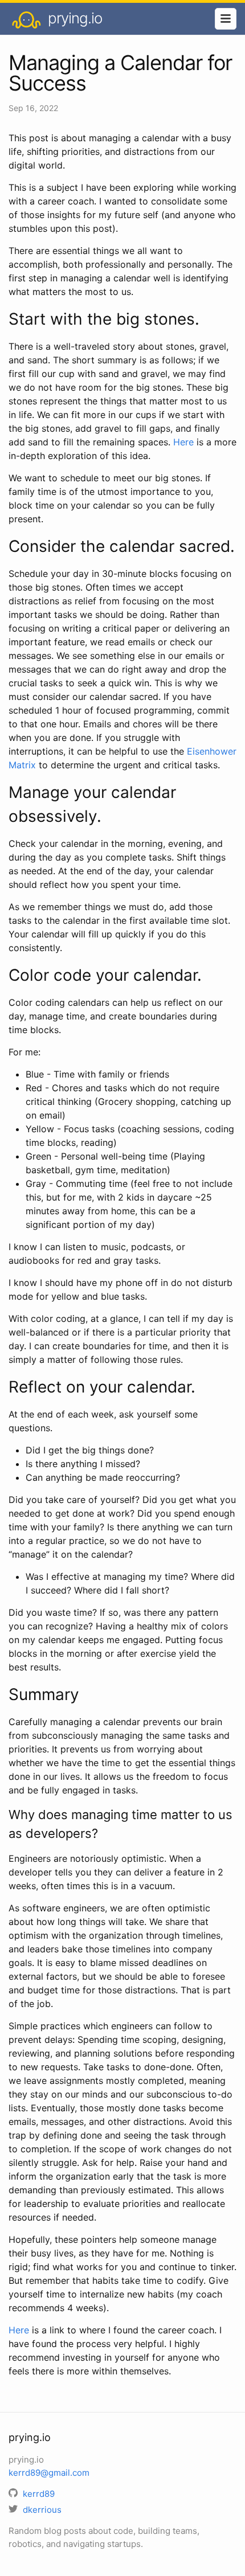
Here (183, 442)
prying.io (73, 18)
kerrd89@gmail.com (49, 2473)
